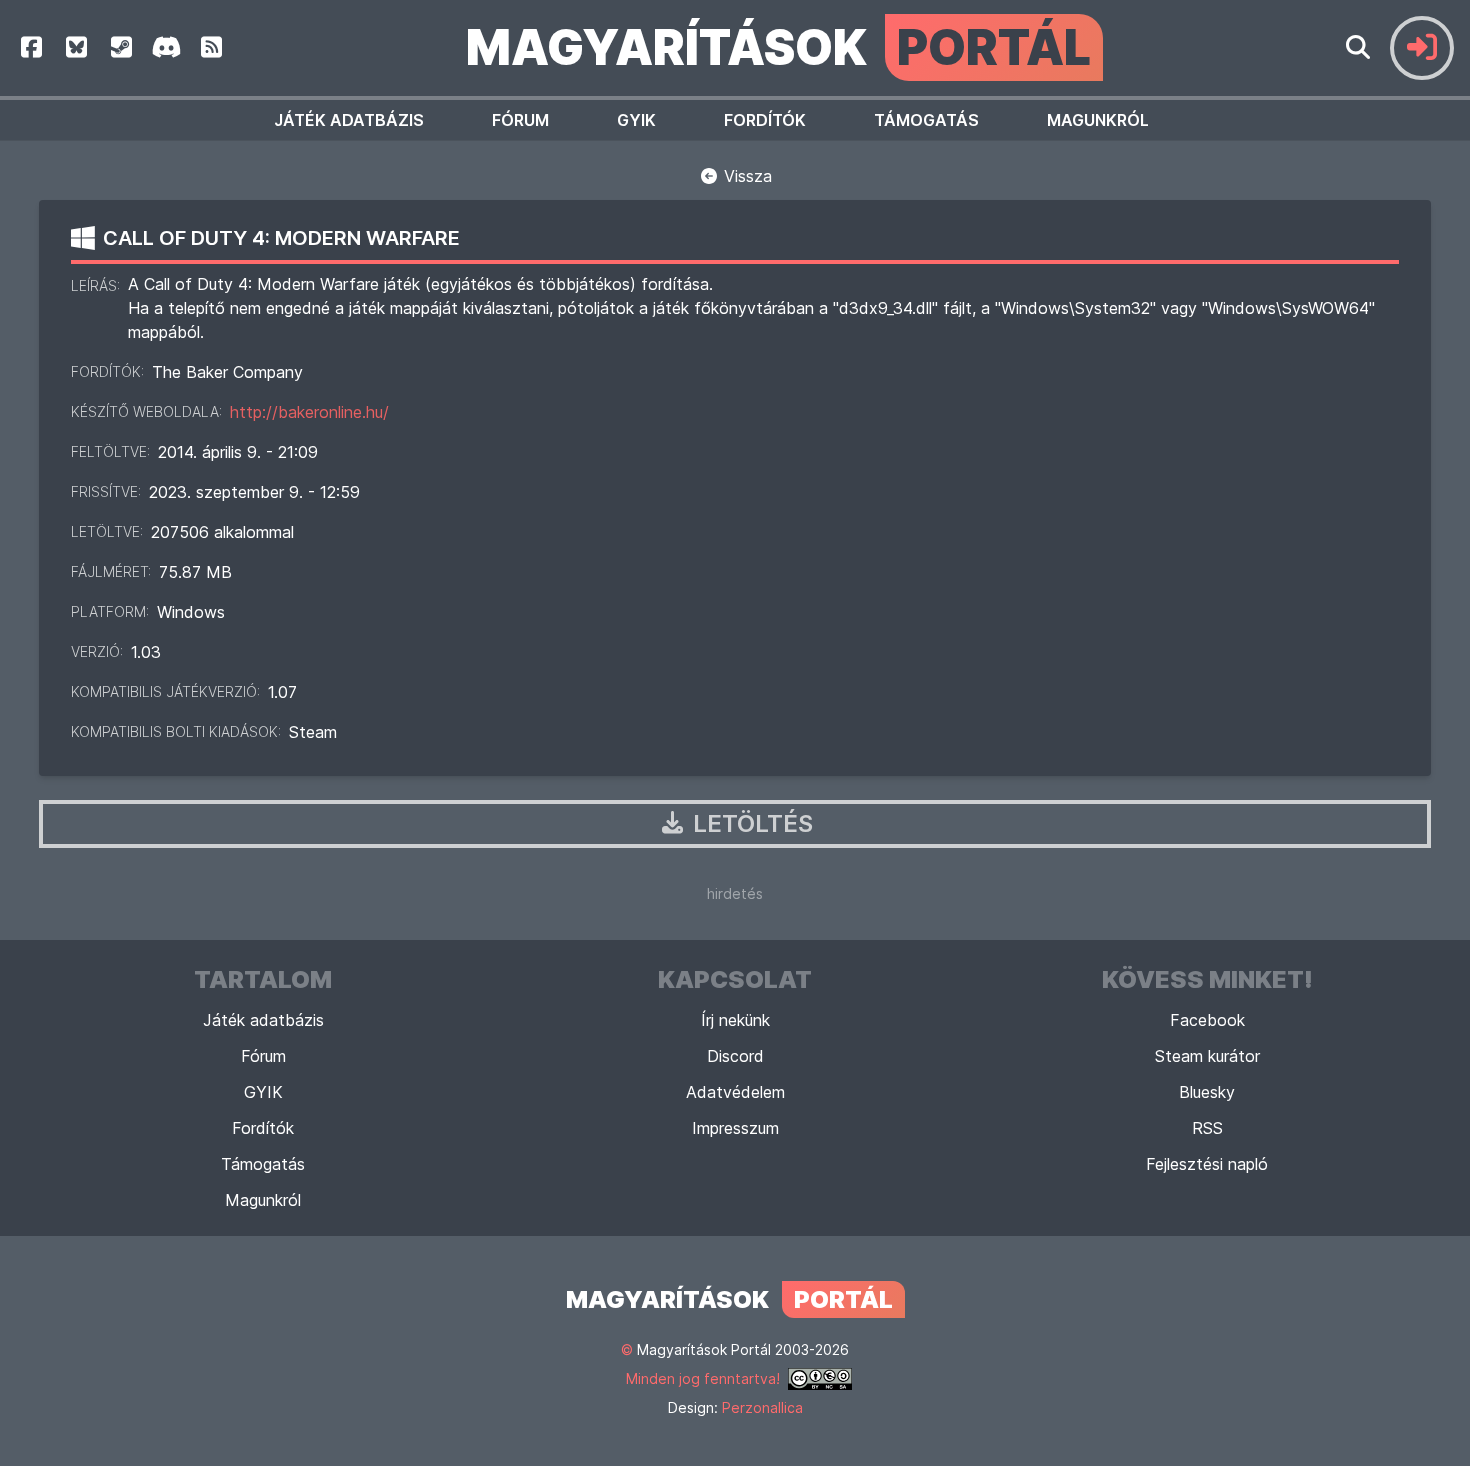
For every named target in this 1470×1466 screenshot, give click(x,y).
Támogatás (926, 120)
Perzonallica (762, 1407)
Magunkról (1098, 120)
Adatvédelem (735, 1092)
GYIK (636, 120)
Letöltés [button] (750, 823)
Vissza (745, 176)
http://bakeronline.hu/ (309, 412)
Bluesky (1207, 1092)
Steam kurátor (1207, 1056)
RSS (1207, 1128)
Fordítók (765, 120)
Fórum (520, 120)
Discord (735, 1056)
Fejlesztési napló (1207, 1164)
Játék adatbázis (349, 120)
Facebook (1207, 1020)
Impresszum (735, 1128)
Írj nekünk (735, 1020)
